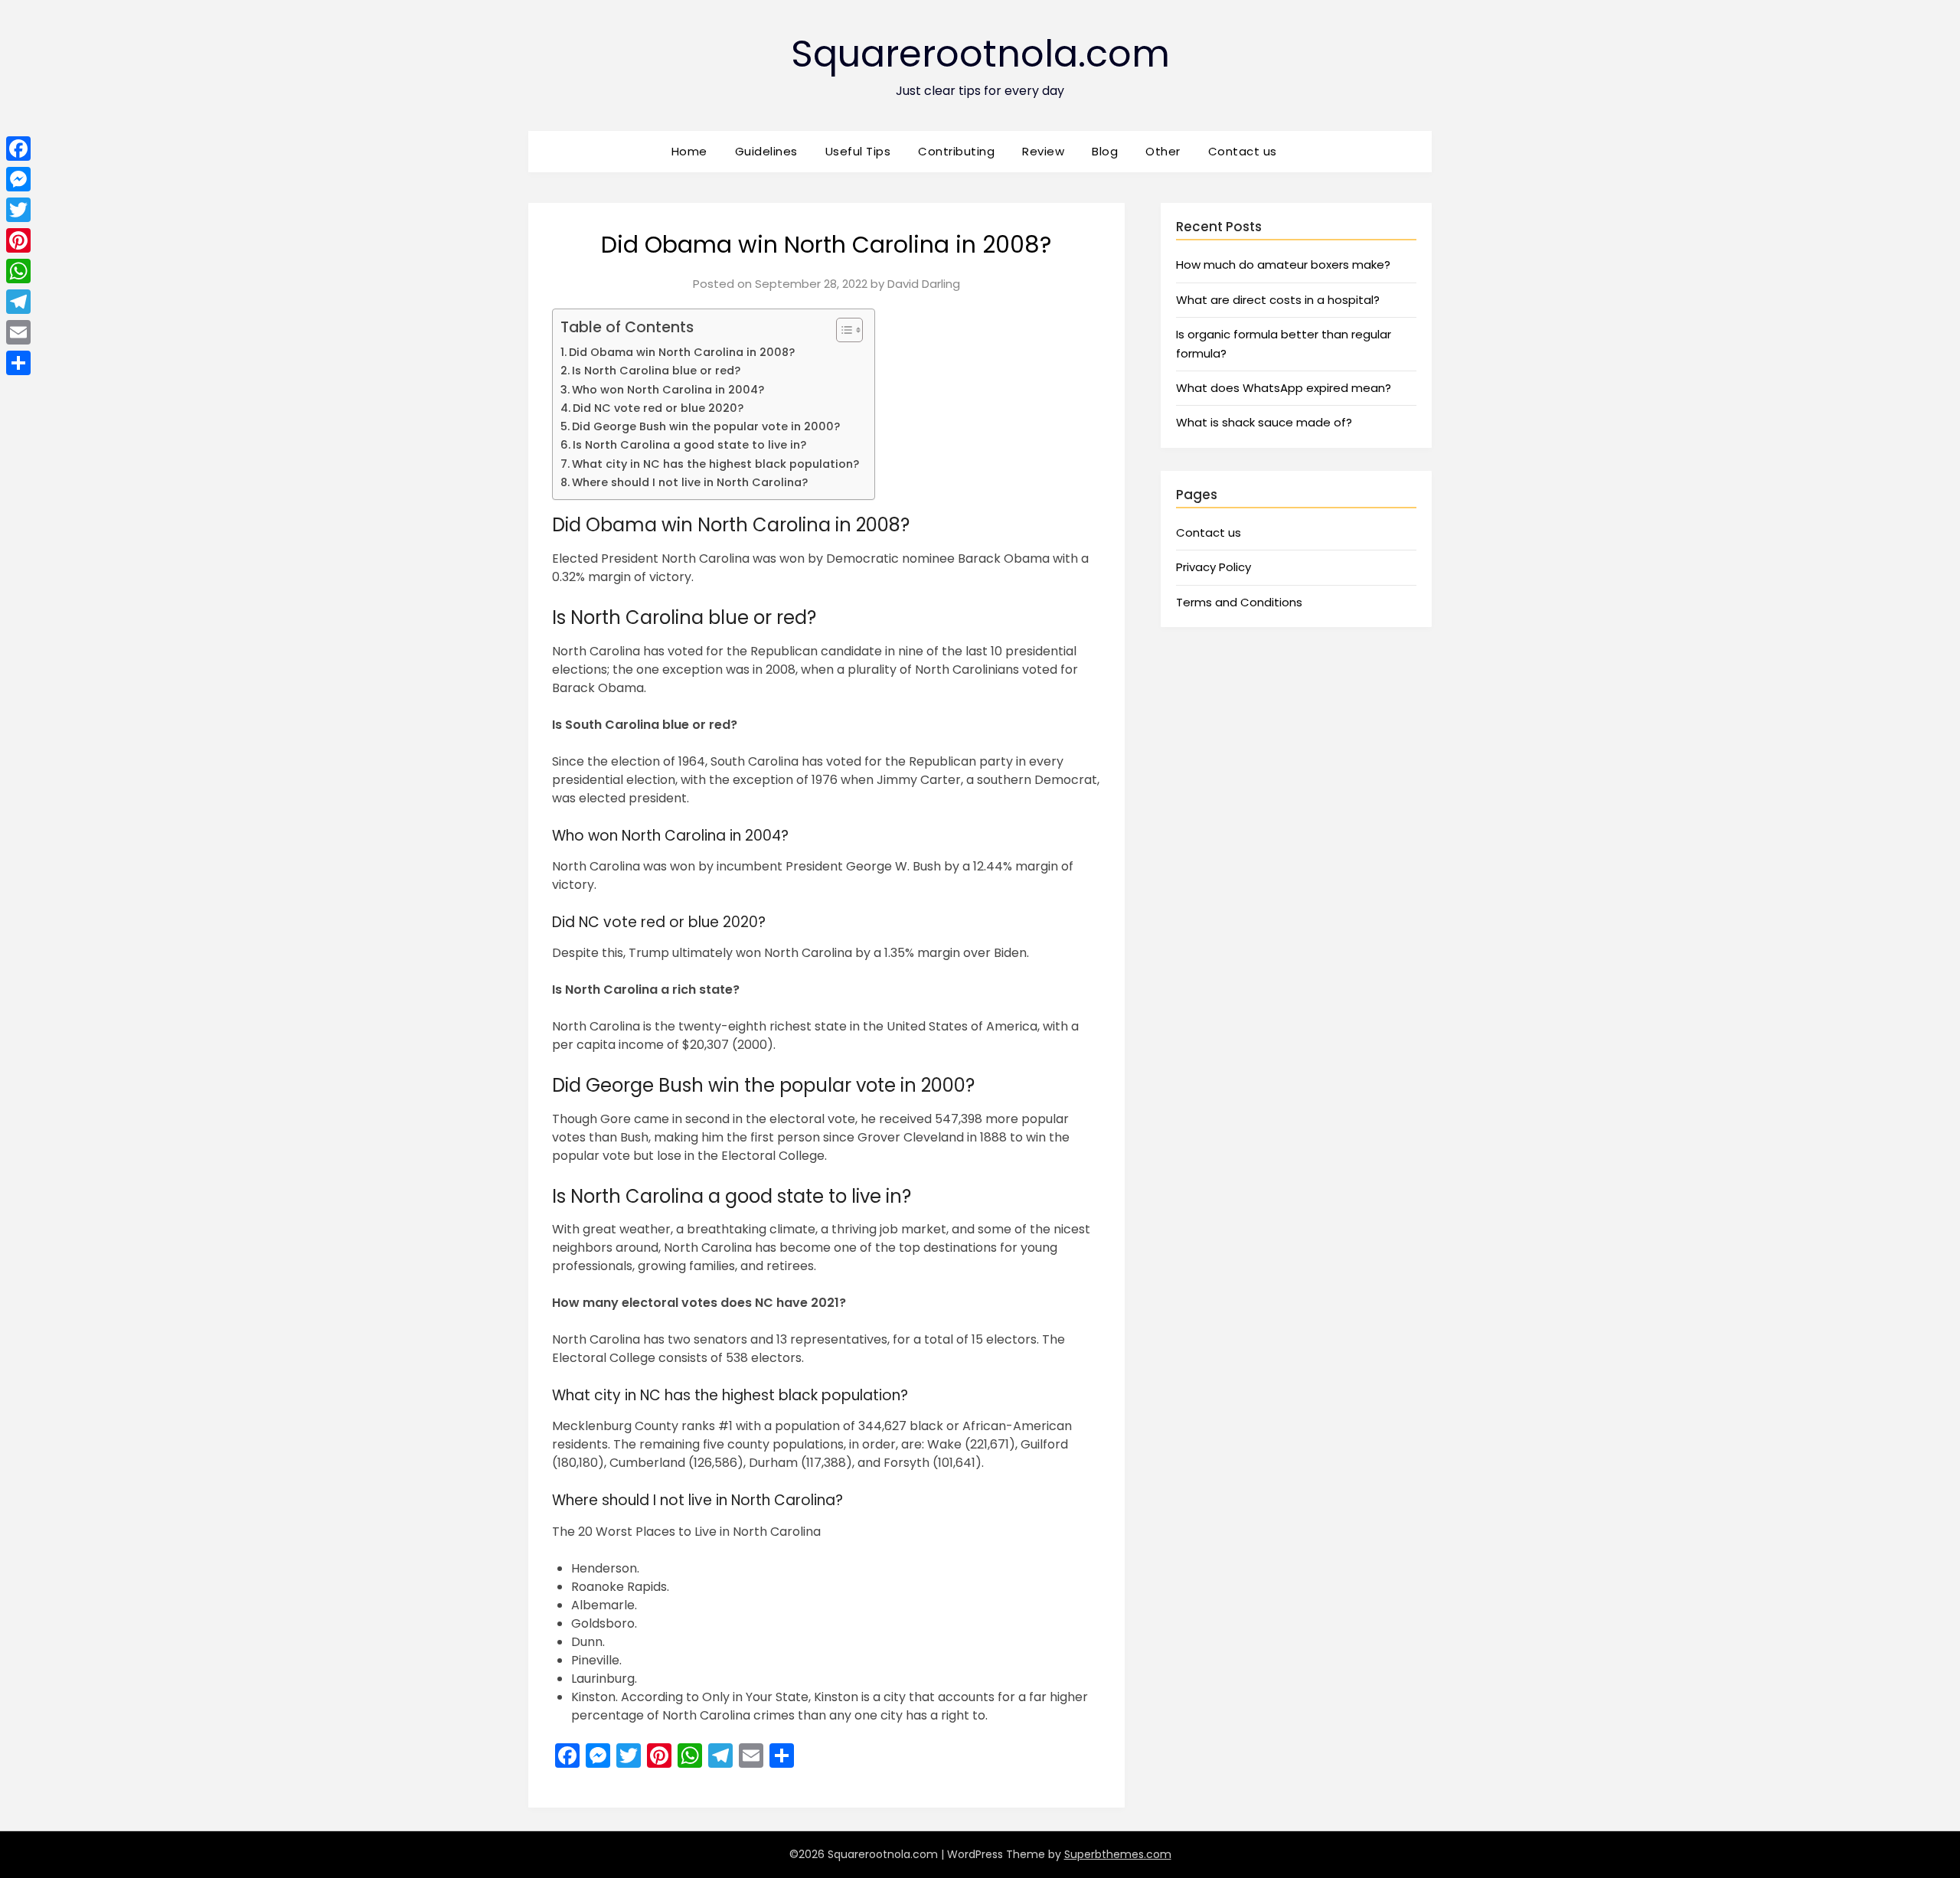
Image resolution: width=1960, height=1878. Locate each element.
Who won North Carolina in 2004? (668, 390)
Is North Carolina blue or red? (656, 371)
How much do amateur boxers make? (1283, 265)
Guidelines (766, 151)
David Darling (924, 284)
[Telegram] (18, 302)
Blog (1105, 151)
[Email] (18, 332)
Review (1043, 151)
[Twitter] (18, 210)
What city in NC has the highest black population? (715, 464)
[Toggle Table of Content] (842, 330)
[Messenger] (18, 179)
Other (1163, 151)
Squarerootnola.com (980, 54)
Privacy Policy (1214, 567)
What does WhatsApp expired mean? (1284, 388)
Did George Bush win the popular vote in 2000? (706, 426)
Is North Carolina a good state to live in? (689, 445)
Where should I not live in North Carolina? (690, 482)
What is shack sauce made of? (1264, 422)
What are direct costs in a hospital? (1278, 300)
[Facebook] (18, 149)
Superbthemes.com (1118, 1854)
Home (689, 151)
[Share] (18, 363)
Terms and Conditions (1239, 602)
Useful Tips (858, 151)
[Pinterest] (18, 240)
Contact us (1243, 151)
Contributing (956, 151)
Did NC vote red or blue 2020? (658, 408)
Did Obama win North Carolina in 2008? (682, 352)
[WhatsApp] (18, 271)
